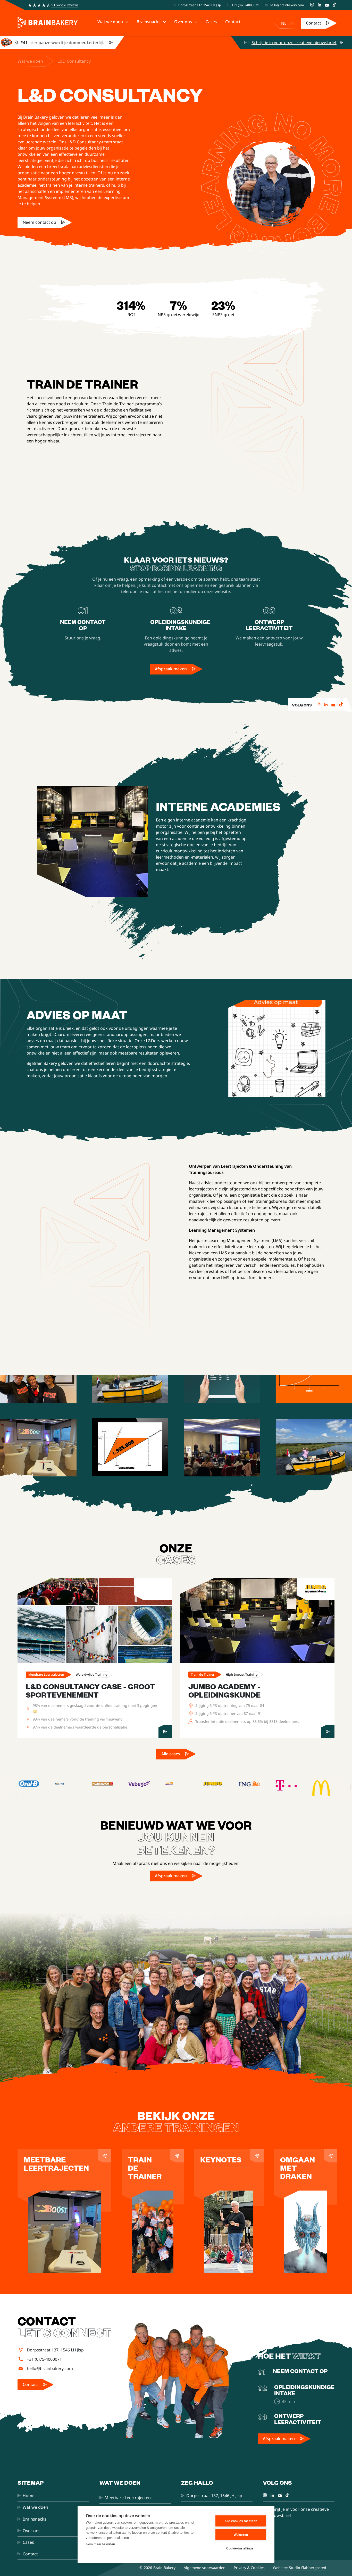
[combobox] (284, 23)
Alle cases (171, 1754)
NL (284, 23)
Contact (313, 23)
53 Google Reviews (65, 5)
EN (291, 23)
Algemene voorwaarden (205, 2568)
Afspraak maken (171, 669)
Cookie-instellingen (241, 2548)
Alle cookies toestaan (241, 2521)
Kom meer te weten (100, 2544)
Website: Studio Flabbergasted (300, 2568)
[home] (48, 23)
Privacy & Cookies (249, 2568)
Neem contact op (39, 222)
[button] (113, 22)
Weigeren (241, 2535)
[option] (291, 23)
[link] (319, 23)
